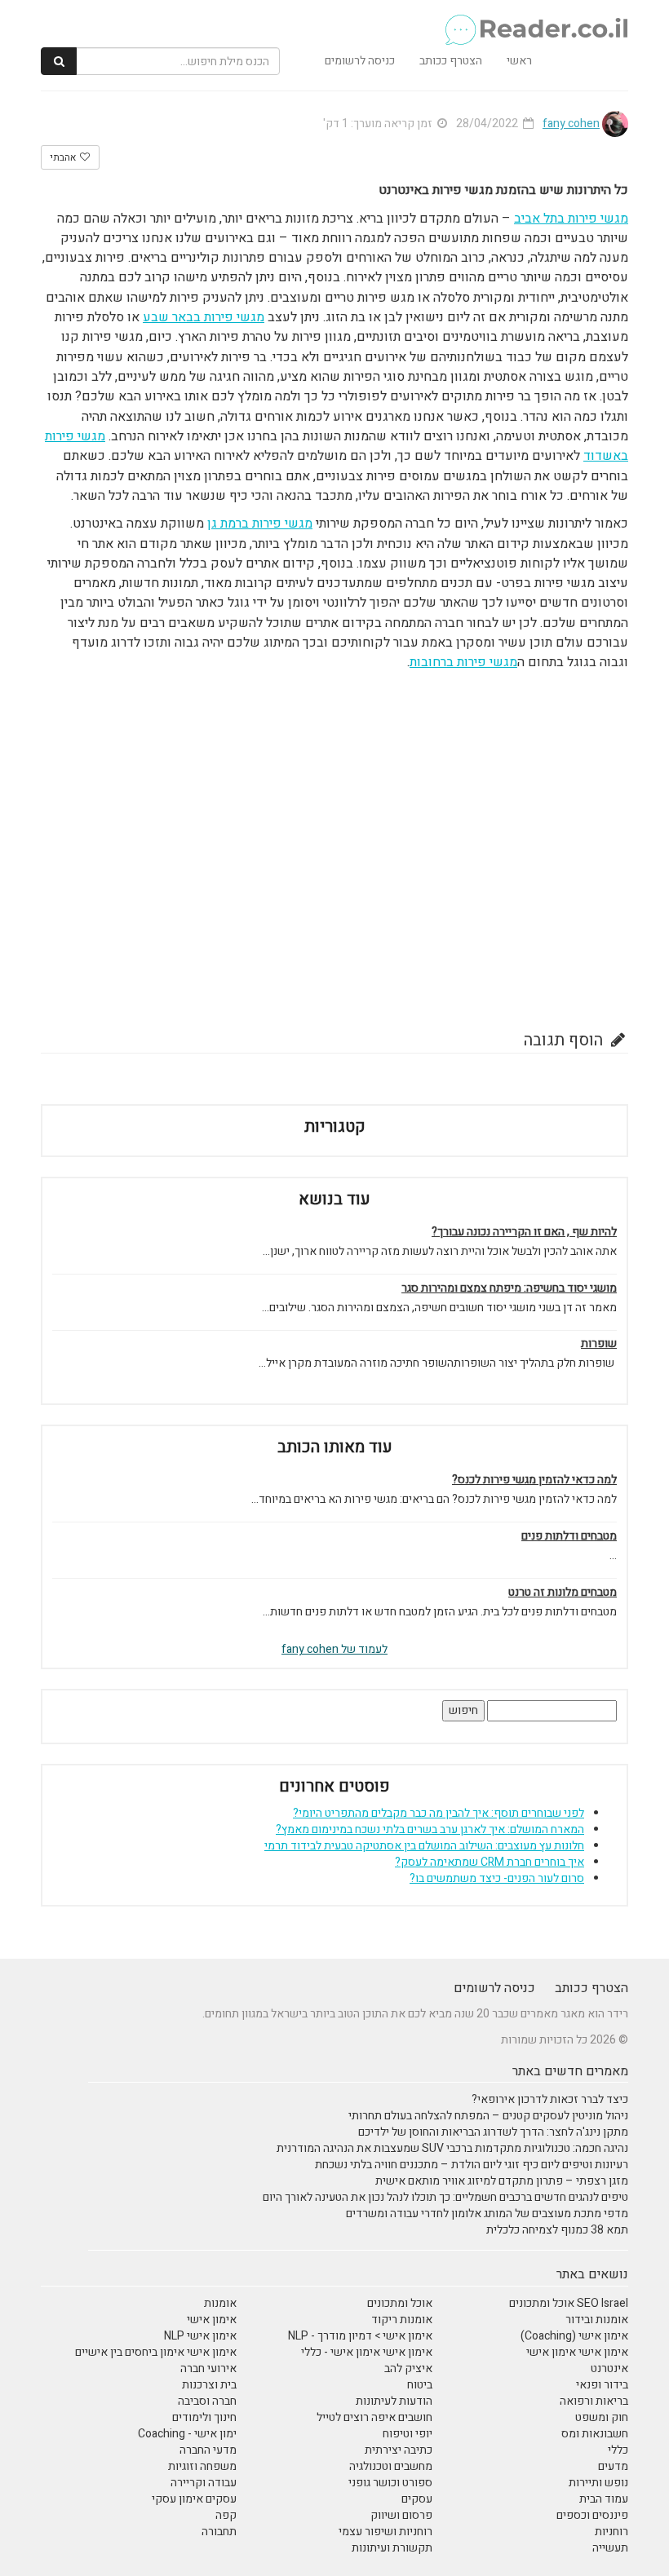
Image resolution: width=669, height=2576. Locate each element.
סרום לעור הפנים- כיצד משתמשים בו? (497, 1878)
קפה (226, 2515)
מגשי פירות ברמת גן (260, 524)
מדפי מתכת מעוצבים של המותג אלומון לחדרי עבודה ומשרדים (487, 2214)
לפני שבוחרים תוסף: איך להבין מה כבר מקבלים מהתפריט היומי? (439, 1813)
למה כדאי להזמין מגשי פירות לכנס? (534, 1480)
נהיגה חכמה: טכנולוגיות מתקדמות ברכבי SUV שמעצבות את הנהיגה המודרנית (452, 2148)
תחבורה (219, 2532)
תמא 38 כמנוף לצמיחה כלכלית (557, 2230)
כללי (618, 2450)
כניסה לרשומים (360, 61)
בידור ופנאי (602, 2385)
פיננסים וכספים (592, 2515)
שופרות (599, 1344)
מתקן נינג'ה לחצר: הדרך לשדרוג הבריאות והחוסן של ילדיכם (493, 2132)
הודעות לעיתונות (394, 2401)
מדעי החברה (208, 2450)
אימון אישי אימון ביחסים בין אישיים (156, 2352)
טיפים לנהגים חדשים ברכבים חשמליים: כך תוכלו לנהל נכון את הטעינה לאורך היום (445, 2197)
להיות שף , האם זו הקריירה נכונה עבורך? (524, 1232)
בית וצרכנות (209, 2385)
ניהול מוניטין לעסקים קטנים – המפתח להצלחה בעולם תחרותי (488, 2116)
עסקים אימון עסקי (194, 2499)
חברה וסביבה (207, 2401)
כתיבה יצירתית (399, 2450)
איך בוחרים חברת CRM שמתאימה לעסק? (490, 1862)
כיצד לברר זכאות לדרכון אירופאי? (550, 2099)
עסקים (417, 2499)
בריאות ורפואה (594, 2401)
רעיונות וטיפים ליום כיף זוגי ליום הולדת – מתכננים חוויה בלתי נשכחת (472, 2165)
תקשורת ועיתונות (392, 2548)
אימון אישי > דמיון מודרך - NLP (360, 2336)
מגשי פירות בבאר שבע (204, 317)
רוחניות (611, 2532)
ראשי (519, 61)
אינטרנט (609, 2368)
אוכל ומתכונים (400, 2303)
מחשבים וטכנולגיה (391, 2466)
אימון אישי (212, 2320)
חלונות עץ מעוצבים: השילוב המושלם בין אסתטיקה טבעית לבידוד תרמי (424, 1846)
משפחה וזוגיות (202, 2466)
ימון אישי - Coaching (187, 2434)
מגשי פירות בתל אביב (571, 219)
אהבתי (64, 157)
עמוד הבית (604, 2499)
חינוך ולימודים (204, 2417)
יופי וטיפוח (408, 2434)
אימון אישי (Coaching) (574, 2336)
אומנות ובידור (597, 2320)
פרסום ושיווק (401, 2515)
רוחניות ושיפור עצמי (385, 2532)
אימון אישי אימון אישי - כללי (367, 2352)
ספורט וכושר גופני (390, 2483)
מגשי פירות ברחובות (463, 662)
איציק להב (408, 2368)
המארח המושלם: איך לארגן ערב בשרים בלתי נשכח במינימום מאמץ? (430, 1829)
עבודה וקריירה (204, 2483)
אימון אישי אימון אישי (577, 2352)
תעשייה (610, 2548)
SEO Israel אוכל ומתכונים (569, 2303)
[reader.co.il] (536, 20)
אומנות (220, 2303)
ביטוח (420, 2385)
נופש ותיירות (598, 2483)
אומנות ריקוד (402, 2320)
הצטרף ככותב (451, 61)
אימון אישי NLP (200, 2336)
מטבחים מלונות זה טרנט (563, 1593)
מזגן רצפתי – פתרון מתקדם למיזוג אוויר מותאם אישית (502, 2181)
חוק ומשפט (602, 2417)
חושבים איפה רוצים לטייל (374, 2417)
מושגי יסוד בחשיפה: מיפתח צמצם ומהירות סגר (509, 1288)
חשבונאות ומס (595, 2434)
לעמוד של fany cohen (334, 1649)
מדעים (613, 2466)
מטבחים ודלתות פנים (569, 1536)
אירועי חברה (208, 2368)
